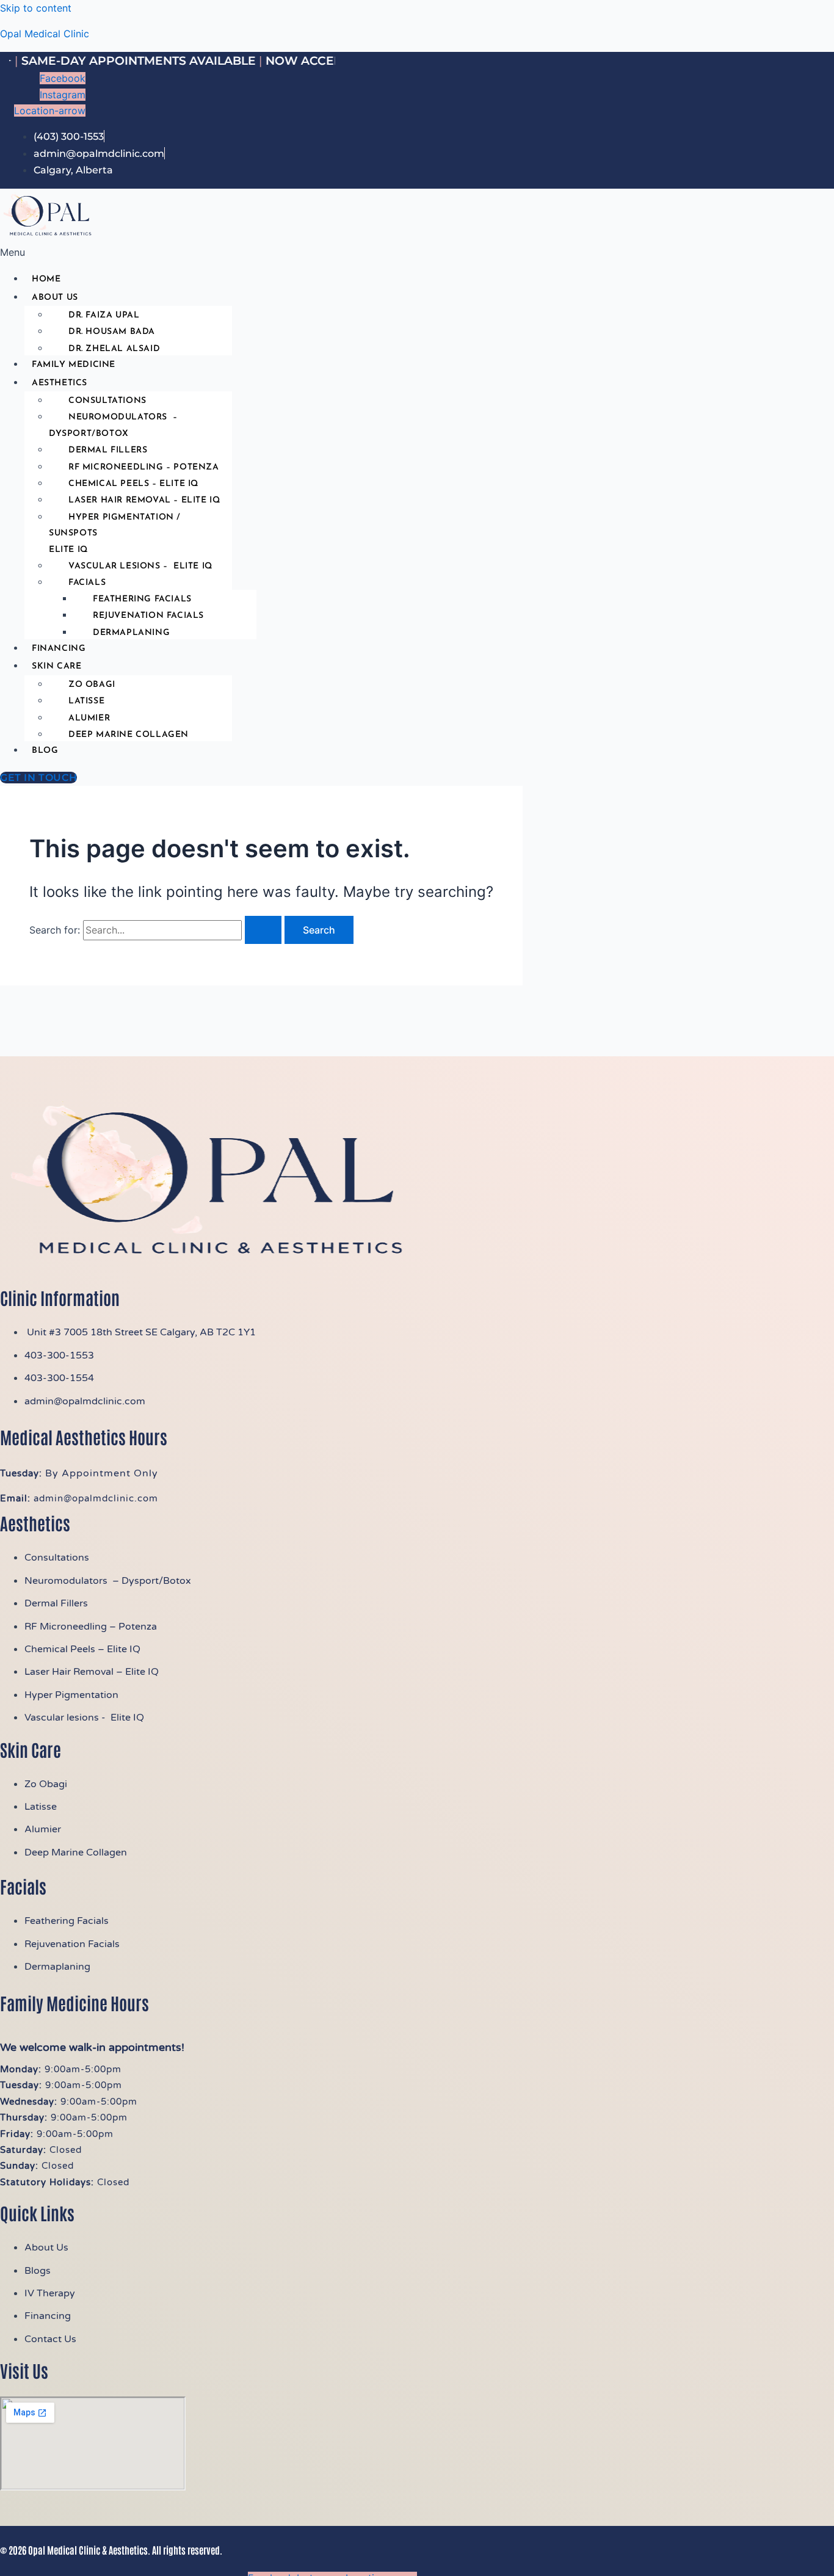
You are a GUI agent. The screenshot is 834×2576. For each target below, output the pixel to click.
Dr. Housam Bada (112, 332)
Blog (45, 751)
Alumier (89, 718)
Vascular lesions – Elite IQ (140, 566)
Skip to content (36, 8)
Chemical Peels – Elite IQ (133, 484)
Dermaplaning (131, 633)
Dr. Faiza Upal (104, 315)
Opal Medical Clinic (45, 34)
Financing (59, 649)
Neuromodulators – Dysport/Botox (113, 425)
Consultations (107, 401)
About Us (55, 298)
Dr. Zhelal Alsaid (114, 349)
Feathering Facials (142, 599)
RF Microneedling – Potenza (144, 467)
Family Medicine (74, 365)
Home (46, 279)
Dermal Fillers (108, 450)
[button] (279, 252)
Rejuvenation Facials (148, 616)
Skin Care (56, 666)
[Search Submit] (263, 930)
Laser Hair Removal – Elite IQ (144, 500)
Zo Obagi (92, 685)
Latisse (86, 701)
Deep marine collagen (129, 735)
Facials (87, 583)
